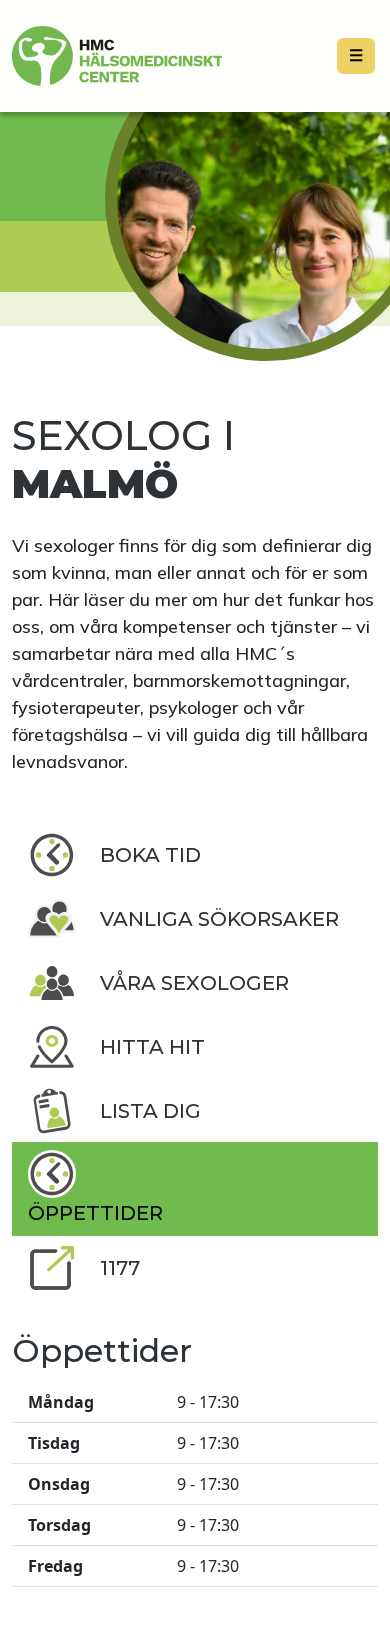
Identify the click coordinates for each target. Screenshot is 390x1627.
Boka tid (150, 855)
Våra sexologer (194, 983)
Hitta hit (152, 1047)
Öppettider (95, 1213)
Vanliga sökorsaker (219, 919)
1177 (120, 1268)
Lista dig (150, 1111)
